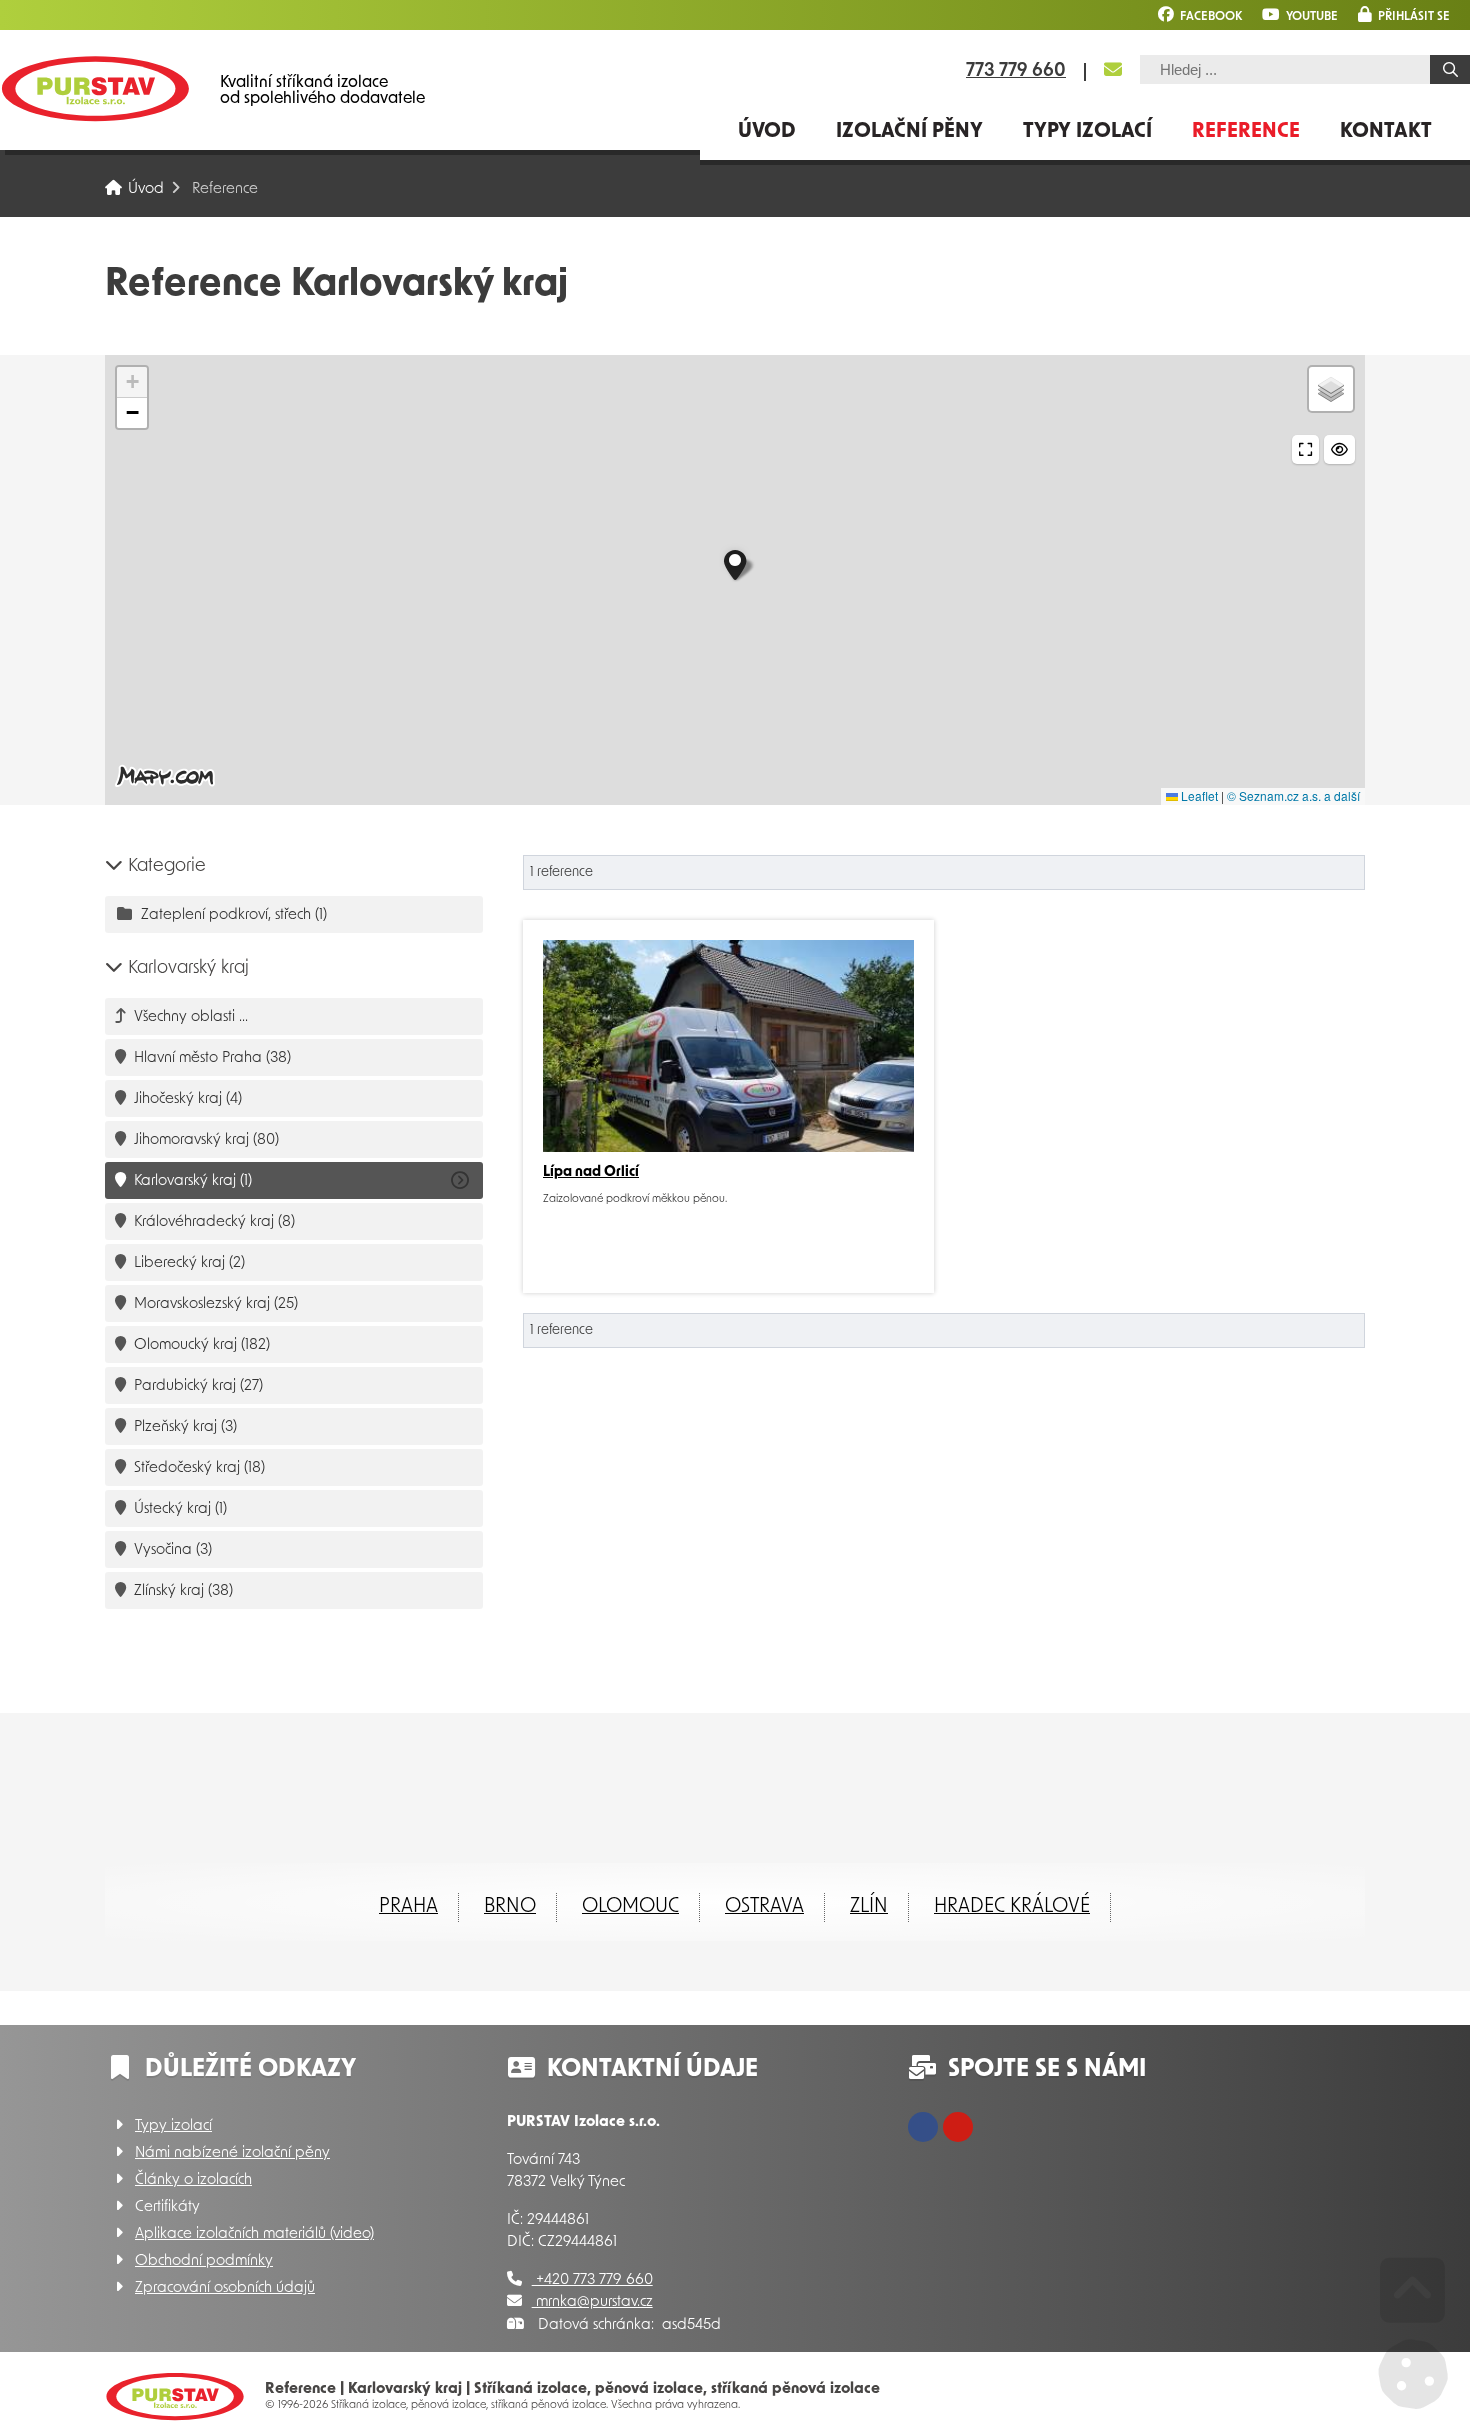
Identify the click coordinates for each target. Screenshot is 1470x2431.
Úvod (95, 88)
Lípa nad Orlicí (591, 1172)
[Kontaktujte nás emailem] (1113, 70)
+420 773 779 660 (592, 2280)
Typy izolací (1087, 132)
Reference (1246, 132)
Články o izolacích (193, 2180)
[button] (1404, 14)
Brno (510, 1907)
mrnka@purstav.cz (592, 2302)
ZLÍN (869, 1907)
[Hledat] (1450, 69)
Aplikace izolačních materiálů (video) (254, 2234)
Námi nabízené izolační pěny (232, 2153)
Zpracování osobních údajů (225, 2288)
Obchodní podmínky (204, 2261)
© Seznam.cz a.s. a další (1293, 795)
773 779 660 (1016, 72)
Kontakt (1386, 132)
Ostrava (764, 1907)
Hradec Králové (1012, 1907)
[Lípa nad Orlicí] (728, 1046)
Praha (408, 1907)
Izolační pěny (909, 132)
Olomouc (630, 1907)
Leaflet (1198, 795)
